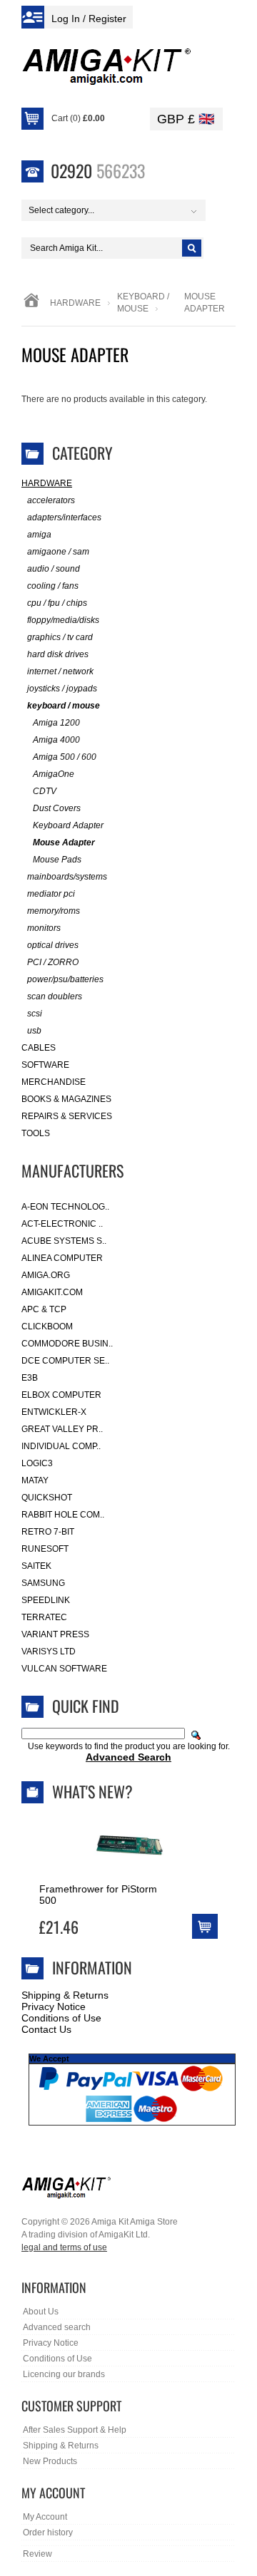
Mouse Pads (57, 860)
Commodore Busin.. (67, 1344)
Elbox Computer (61, 1395)
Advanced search (57, 2327)
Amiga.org (46, 1275)
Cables (39, 1048)
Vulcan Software (64, 1669)
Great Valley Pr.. (62, 1429)
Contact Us (46, 2029)
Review (37, 2554)
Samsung (43, 1583)
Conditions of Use (61, 2018)
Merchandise (54, 1082)
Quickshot (47, 1498)
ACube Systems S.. (64, 1241)
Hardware (75, 303)
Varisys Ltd (49, 1652)
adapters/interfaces (64, 517)
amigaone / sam (58, 552)
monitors (44, 928)
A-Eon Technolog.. (65, 1207)
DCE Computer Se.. (65, 1361)
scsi (35, 1014)
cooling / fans (53, 586)
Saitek (36, 1566)
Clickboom (47, 1326)
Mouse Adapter (64, 843)
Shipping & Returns (65, 1995)
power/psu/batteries (65, 979)
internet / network (60, 671)
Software (45, 1065)
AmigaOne (54, 774)
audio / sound (54, 569)
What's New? (92, 1791)
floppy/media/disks (63, 620)
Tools (36, 1133)
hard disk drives (58, 654)
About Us (41, 2312)
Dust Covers (57, 808)
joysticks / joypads (62, 689)
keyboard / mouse (64, 706)
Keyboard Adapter (68, 825)
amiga (39, 535)
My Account (45, 2517)
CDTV (45, 791)
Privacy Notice (54, 2006)
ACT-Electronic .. (62, 1224)
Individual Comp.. (61, 1446)
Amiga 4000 (56, 740)
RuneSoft (45, 1549)
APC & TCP (44, 1309)
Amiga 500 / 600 (65, 757)
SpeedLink (46, 1600)
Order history (48, 2533)
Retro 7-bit (48, 1532)
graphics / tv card (60, 637)
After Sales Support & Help (75, 2430)
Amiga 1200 (56, 723)
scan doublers (55, 996)
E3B (30, 1378)
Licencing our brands (64, 2374)
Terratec (44, 1617)
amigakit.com (52, 1292)
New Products (50, 2461)
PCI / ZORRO (53, 962)
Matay (35, 1480)
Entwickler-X (54, 1412)
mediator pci (51, 894)
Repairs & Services (67, 1116)
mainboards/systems (67, 877)
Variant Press (55, 1634)
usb (34, 1031)
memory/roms (54, 911)
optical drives (53, 945)
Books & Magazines (66, 1099)
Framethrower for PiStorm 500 (98, 1895)
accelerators (51, 500)
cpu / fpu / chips (57, 603)
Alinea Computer (62, 1258)
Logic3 (37, 1463)
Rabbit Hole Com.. (63, 1515)
